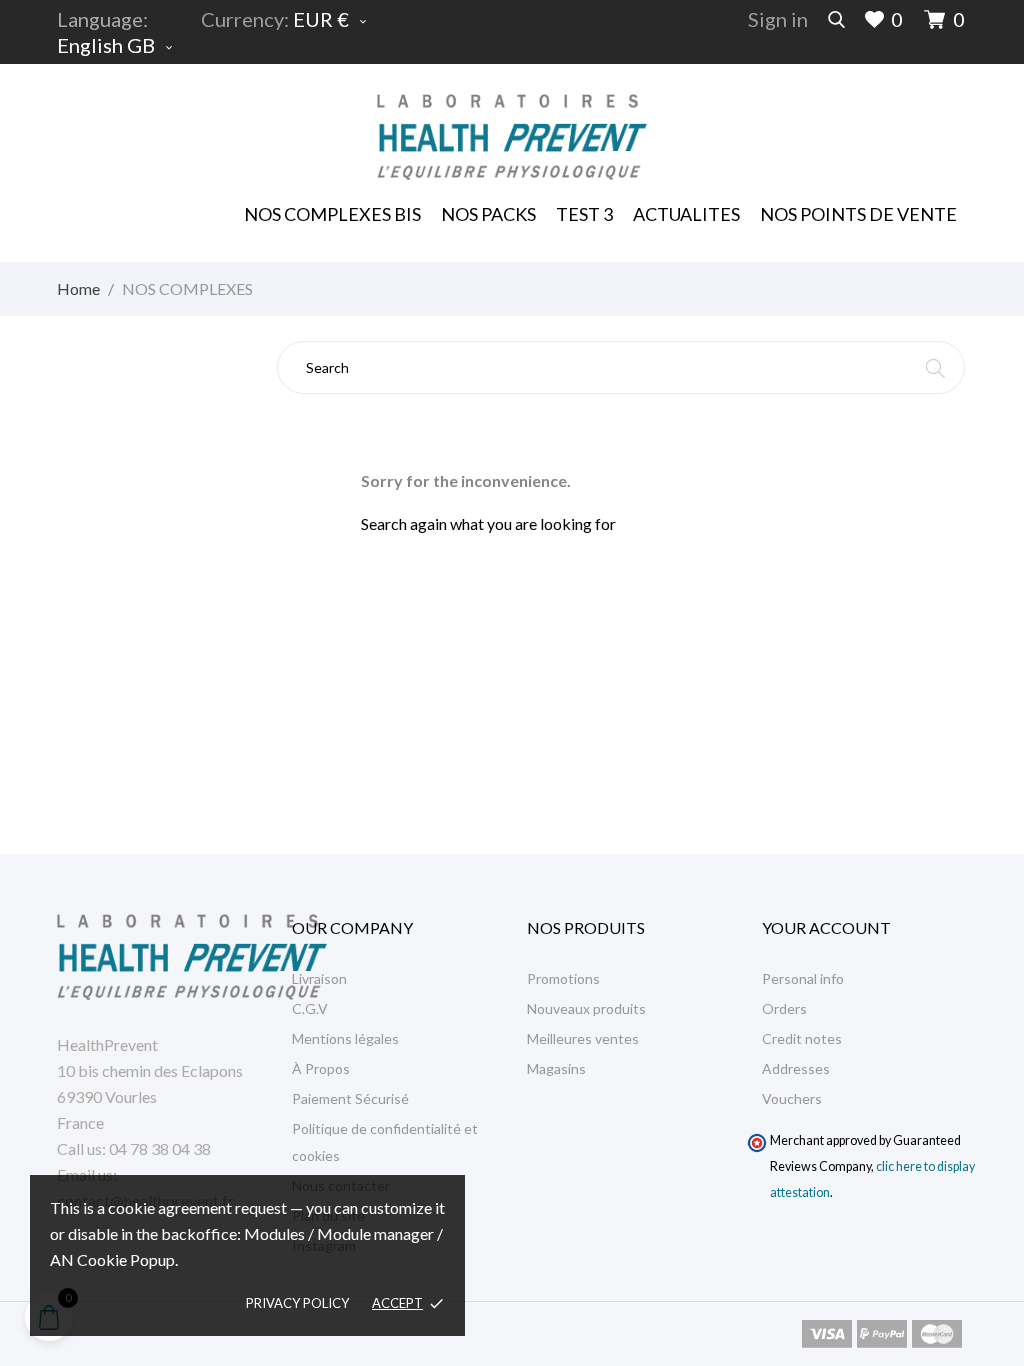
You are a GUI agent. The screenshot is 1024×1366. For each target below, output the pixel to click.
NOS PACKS (489, 207)
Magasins (556, 1068)
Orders (784, 1008)
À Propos (321, 1068)
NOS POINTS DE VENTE (858, 214)
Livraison (319, 978)
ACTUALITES (686, 214)
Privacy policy (297, 1303)
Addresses (796, 1068)
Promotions (563, 978)
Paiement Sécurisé (350, 1098)
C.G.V (310, 1008)
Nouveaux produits (586, 1008)
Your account (826, 927)
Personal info (803, 978)
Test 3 (584, 214)
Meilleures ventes (583, 1038)
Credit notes (802, 1038)
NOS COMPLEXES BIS (332, 214)
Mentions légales (345, 1038)
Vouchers (792, 1098)
